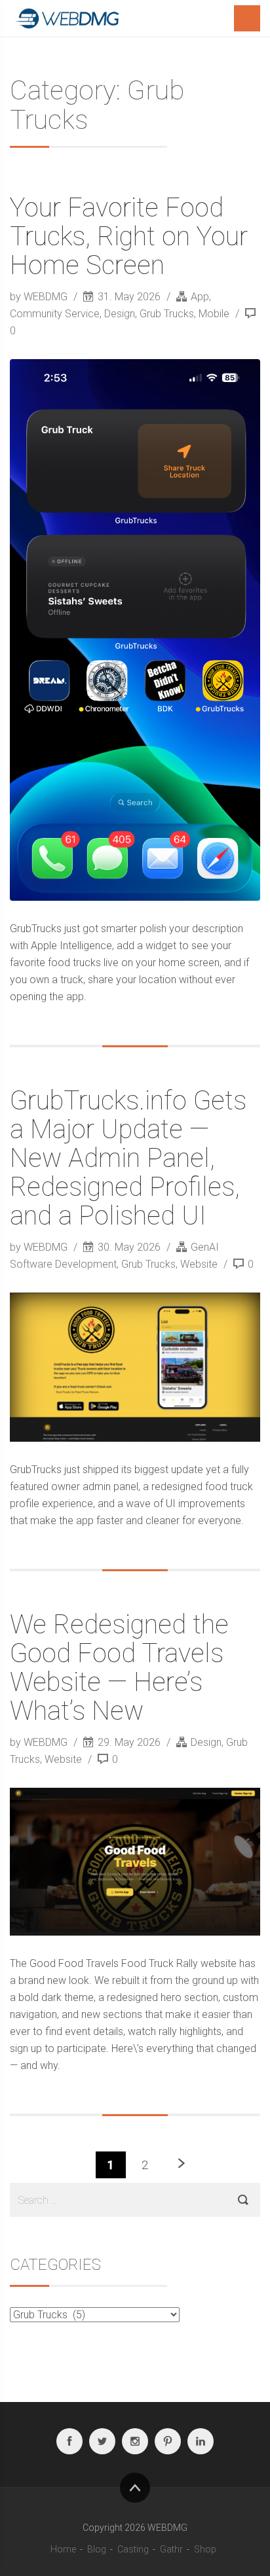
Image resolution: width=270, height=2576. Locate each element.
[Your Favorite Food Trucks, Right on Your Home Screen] (135, 630)
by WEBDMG (40, 297)
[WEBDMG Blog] (69, 18)
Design (120, 314)
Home (63, 2549)
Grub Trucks (167, 314)
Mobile (214, 314)
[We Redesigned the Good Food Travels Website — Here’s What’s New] (135, 1862)
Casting (133, 2549)
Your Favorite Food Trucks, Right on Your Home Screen (129, 236)
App (200, 297)
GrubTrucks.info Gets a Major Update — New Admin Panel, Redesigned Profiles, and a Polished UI (128, 1158)
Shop (205, 2549)
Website (199, 1264)
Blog (97, 2549)
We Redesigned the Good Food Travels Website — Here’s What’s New (119, 1668)
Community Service (55, 314)
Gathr (171, 2549)
